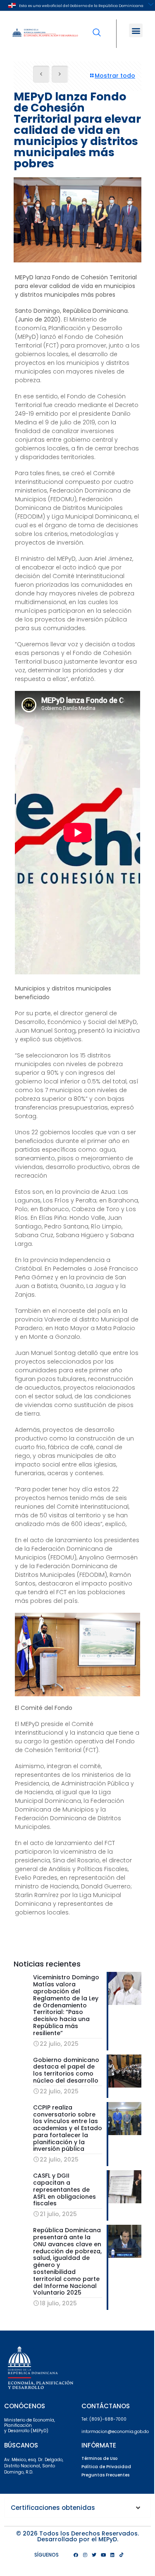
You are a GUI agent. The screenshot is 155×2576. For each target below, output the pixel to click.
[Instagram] (85, 2555)
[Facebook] (76, 2555)
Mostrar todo (115, 76)
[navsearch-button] (97, 27)
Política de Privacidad (106, 2467)
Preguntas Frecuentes (105, 2475)
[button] (136, 30)
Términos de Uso (99, 2458)
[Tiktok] (122, 2555)
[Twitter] (94, 2555)
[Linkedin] (112, 2555)
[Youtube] (103, 2555)
